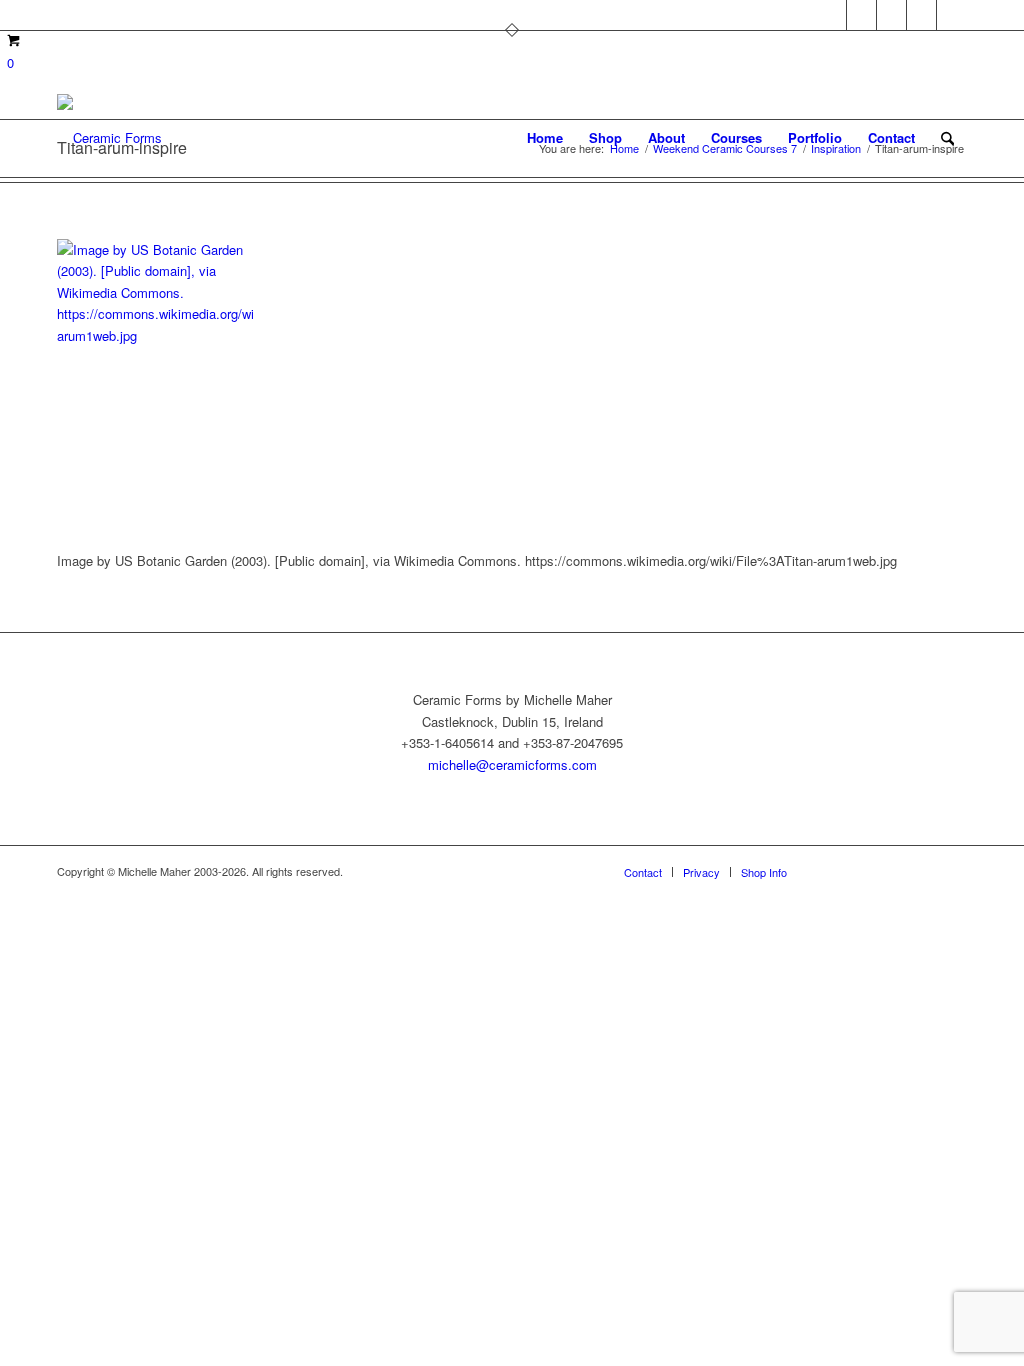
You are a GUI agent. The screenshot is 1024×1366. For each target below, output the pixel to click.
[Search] (947, 138)
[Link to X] (861, 15)
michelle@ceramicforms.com (512, 764)
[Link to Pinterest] (831, 15)
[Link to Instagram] (921, 15)
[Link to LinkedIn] (952, 15)
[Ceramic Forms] (109, 138)
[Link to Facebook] (891, 15)
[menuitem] (545, 138)
